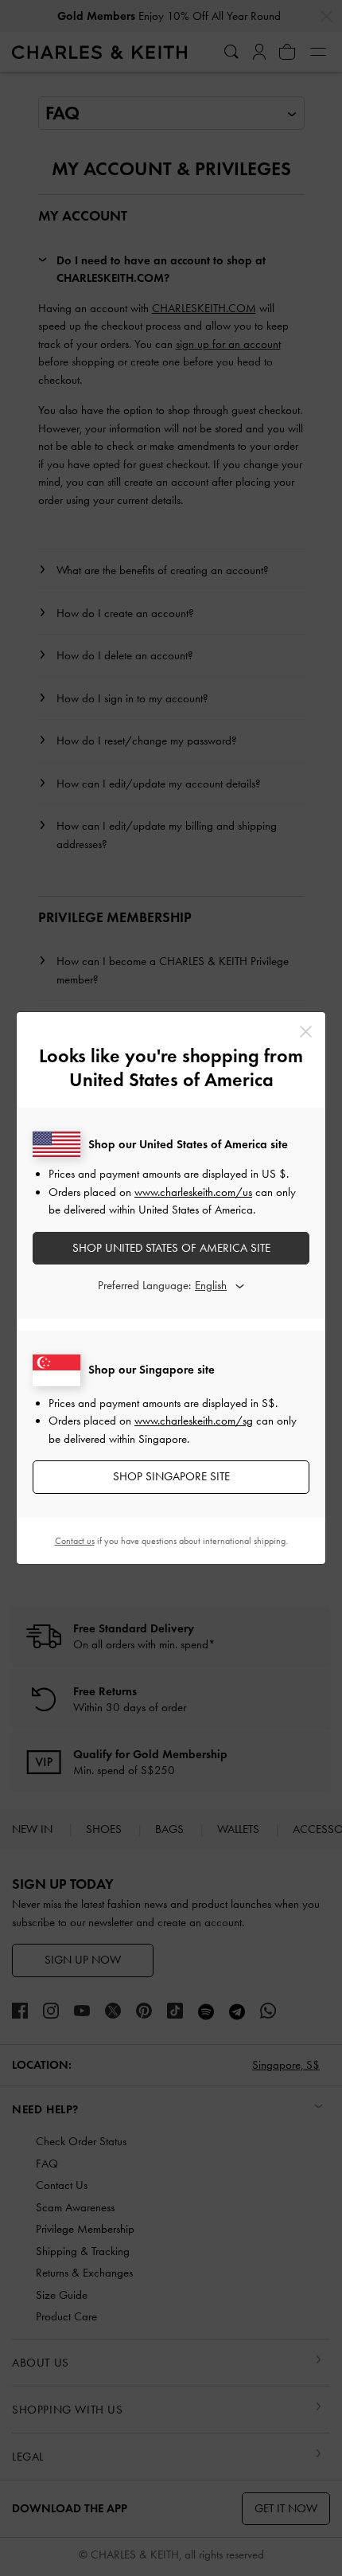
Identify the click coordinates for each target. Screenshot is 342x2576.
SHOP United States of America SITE (171, 1248)
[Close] (306, 1032)
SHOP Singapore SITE (171, 1476)
